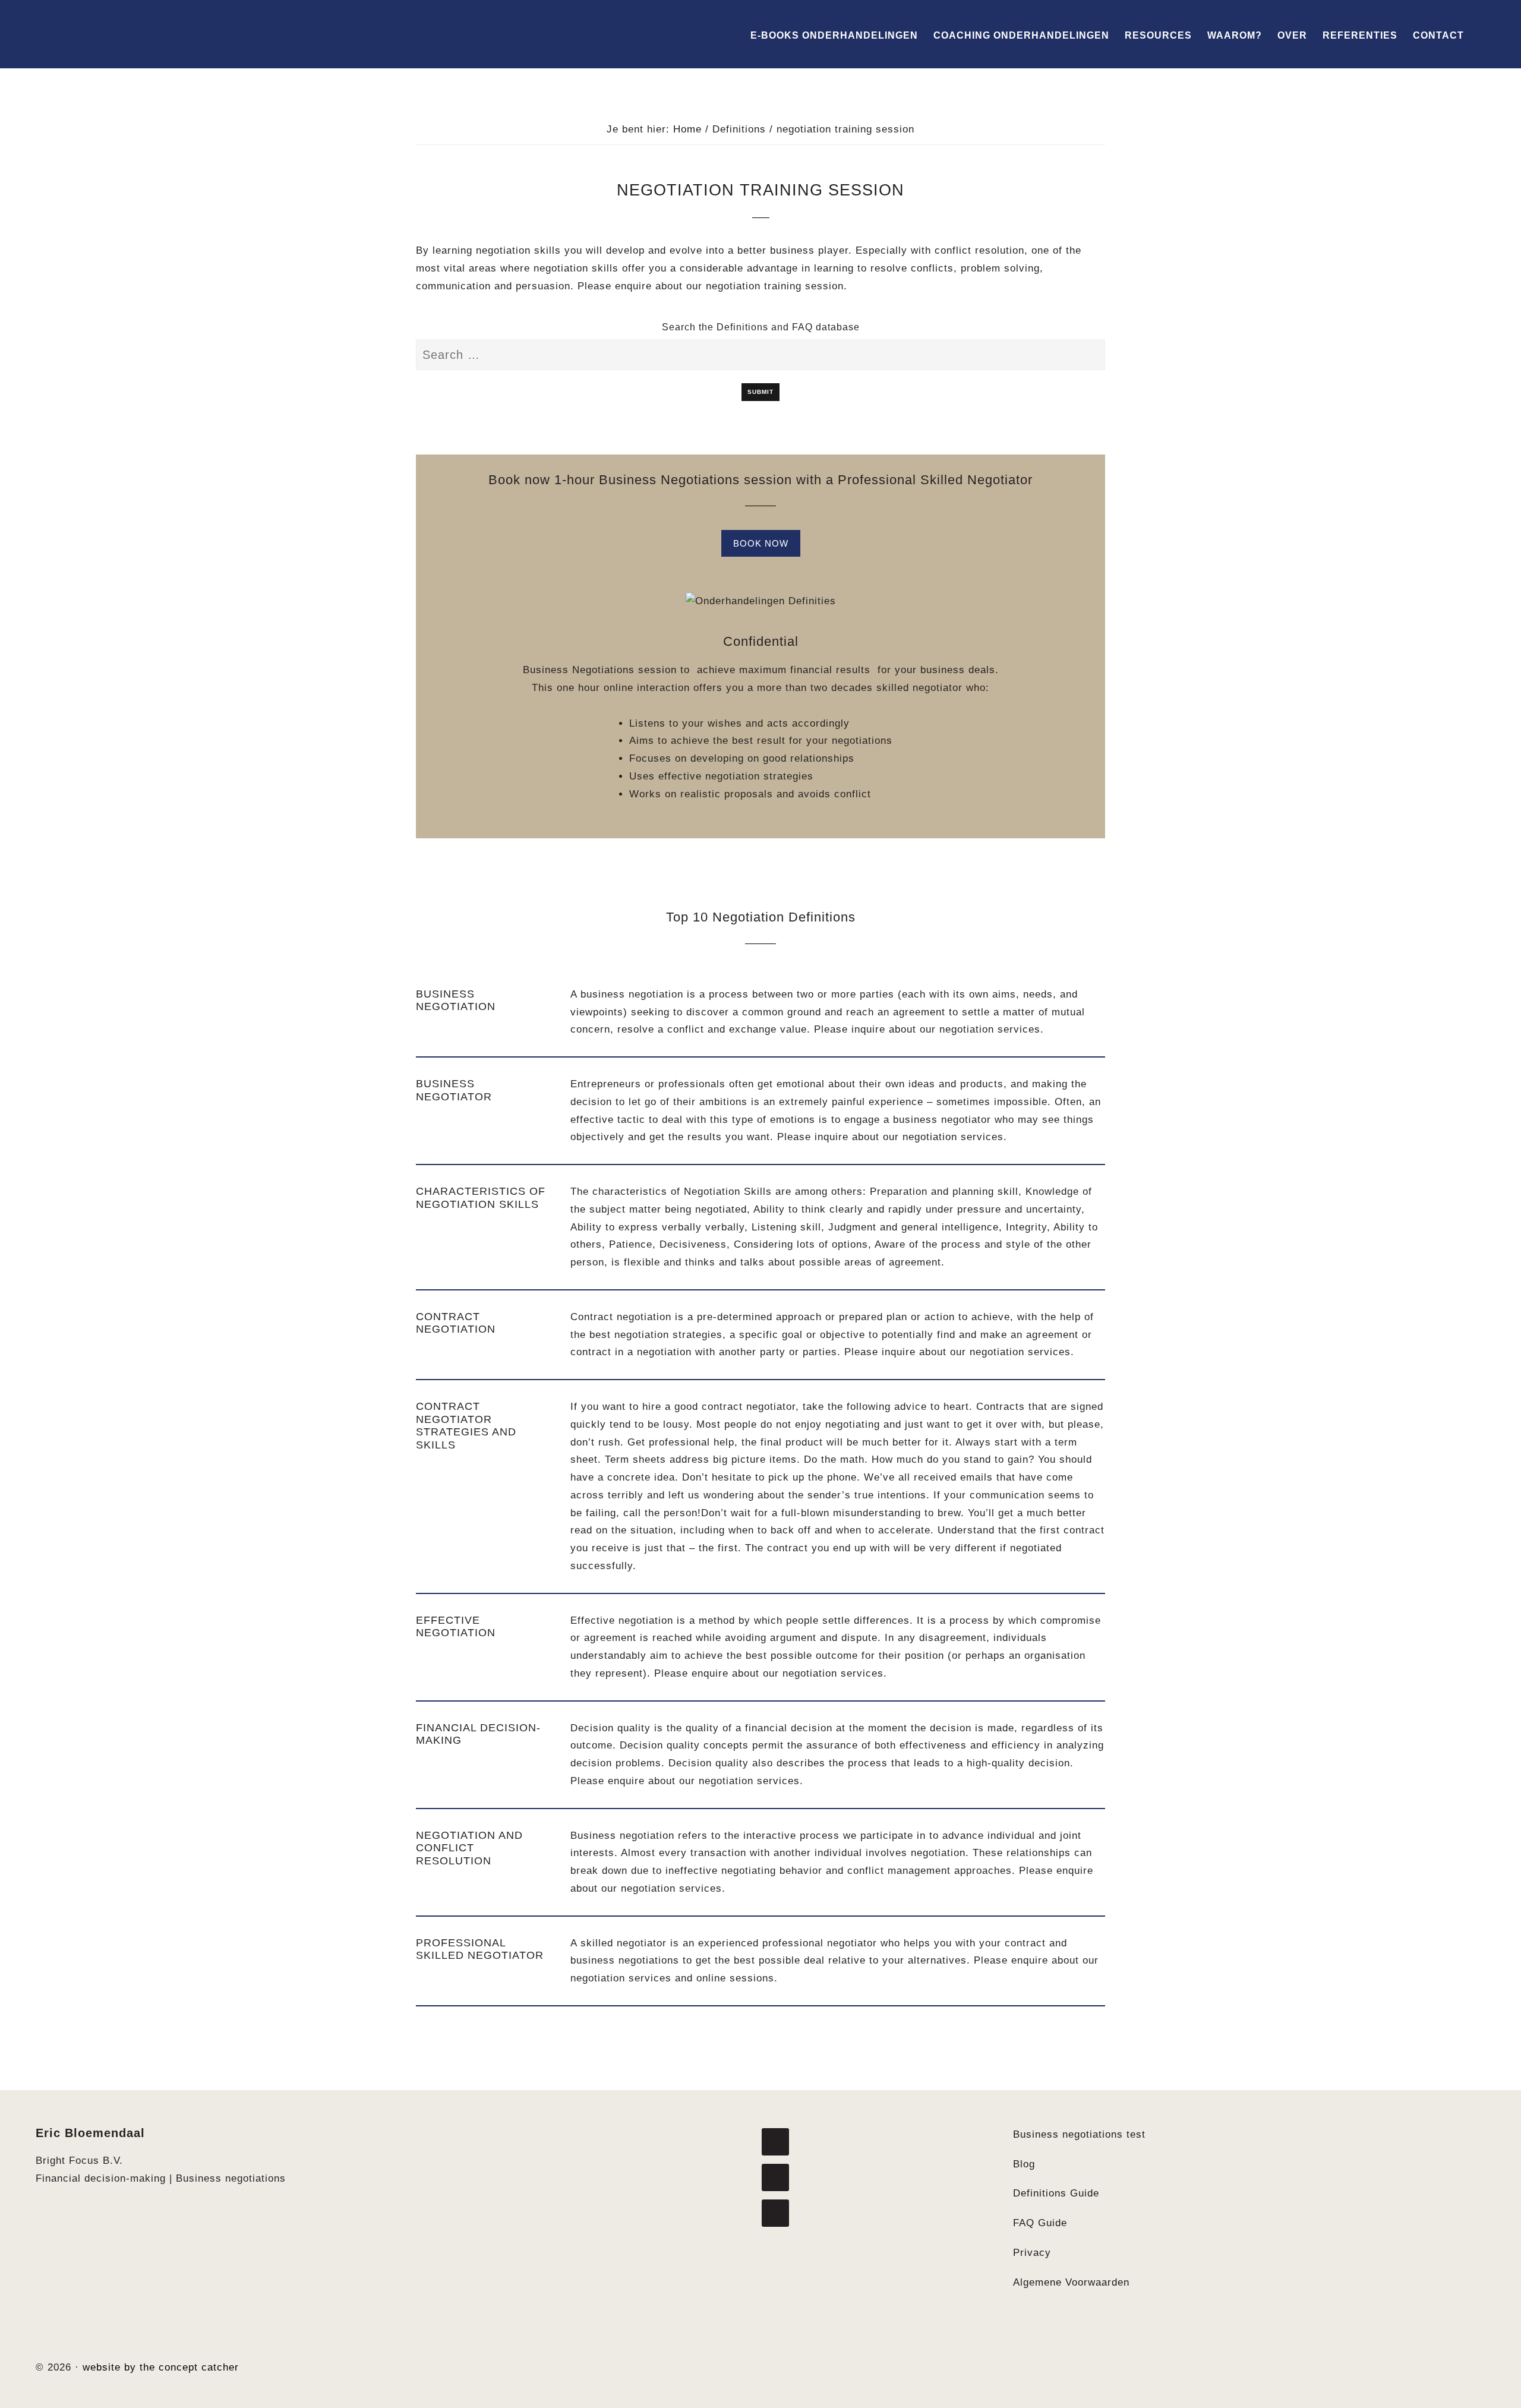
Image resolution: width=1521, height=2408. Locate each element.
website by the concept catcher (161, 2367)
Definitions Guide (1056, 2193)
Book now (761, 543)
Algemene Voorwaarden (1071, 2282)
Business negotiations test (1079, 2134)
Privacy (1032, 2253)
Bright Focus (101, 34)
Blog (1024, 2164)
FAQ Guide (1040, 2223)
